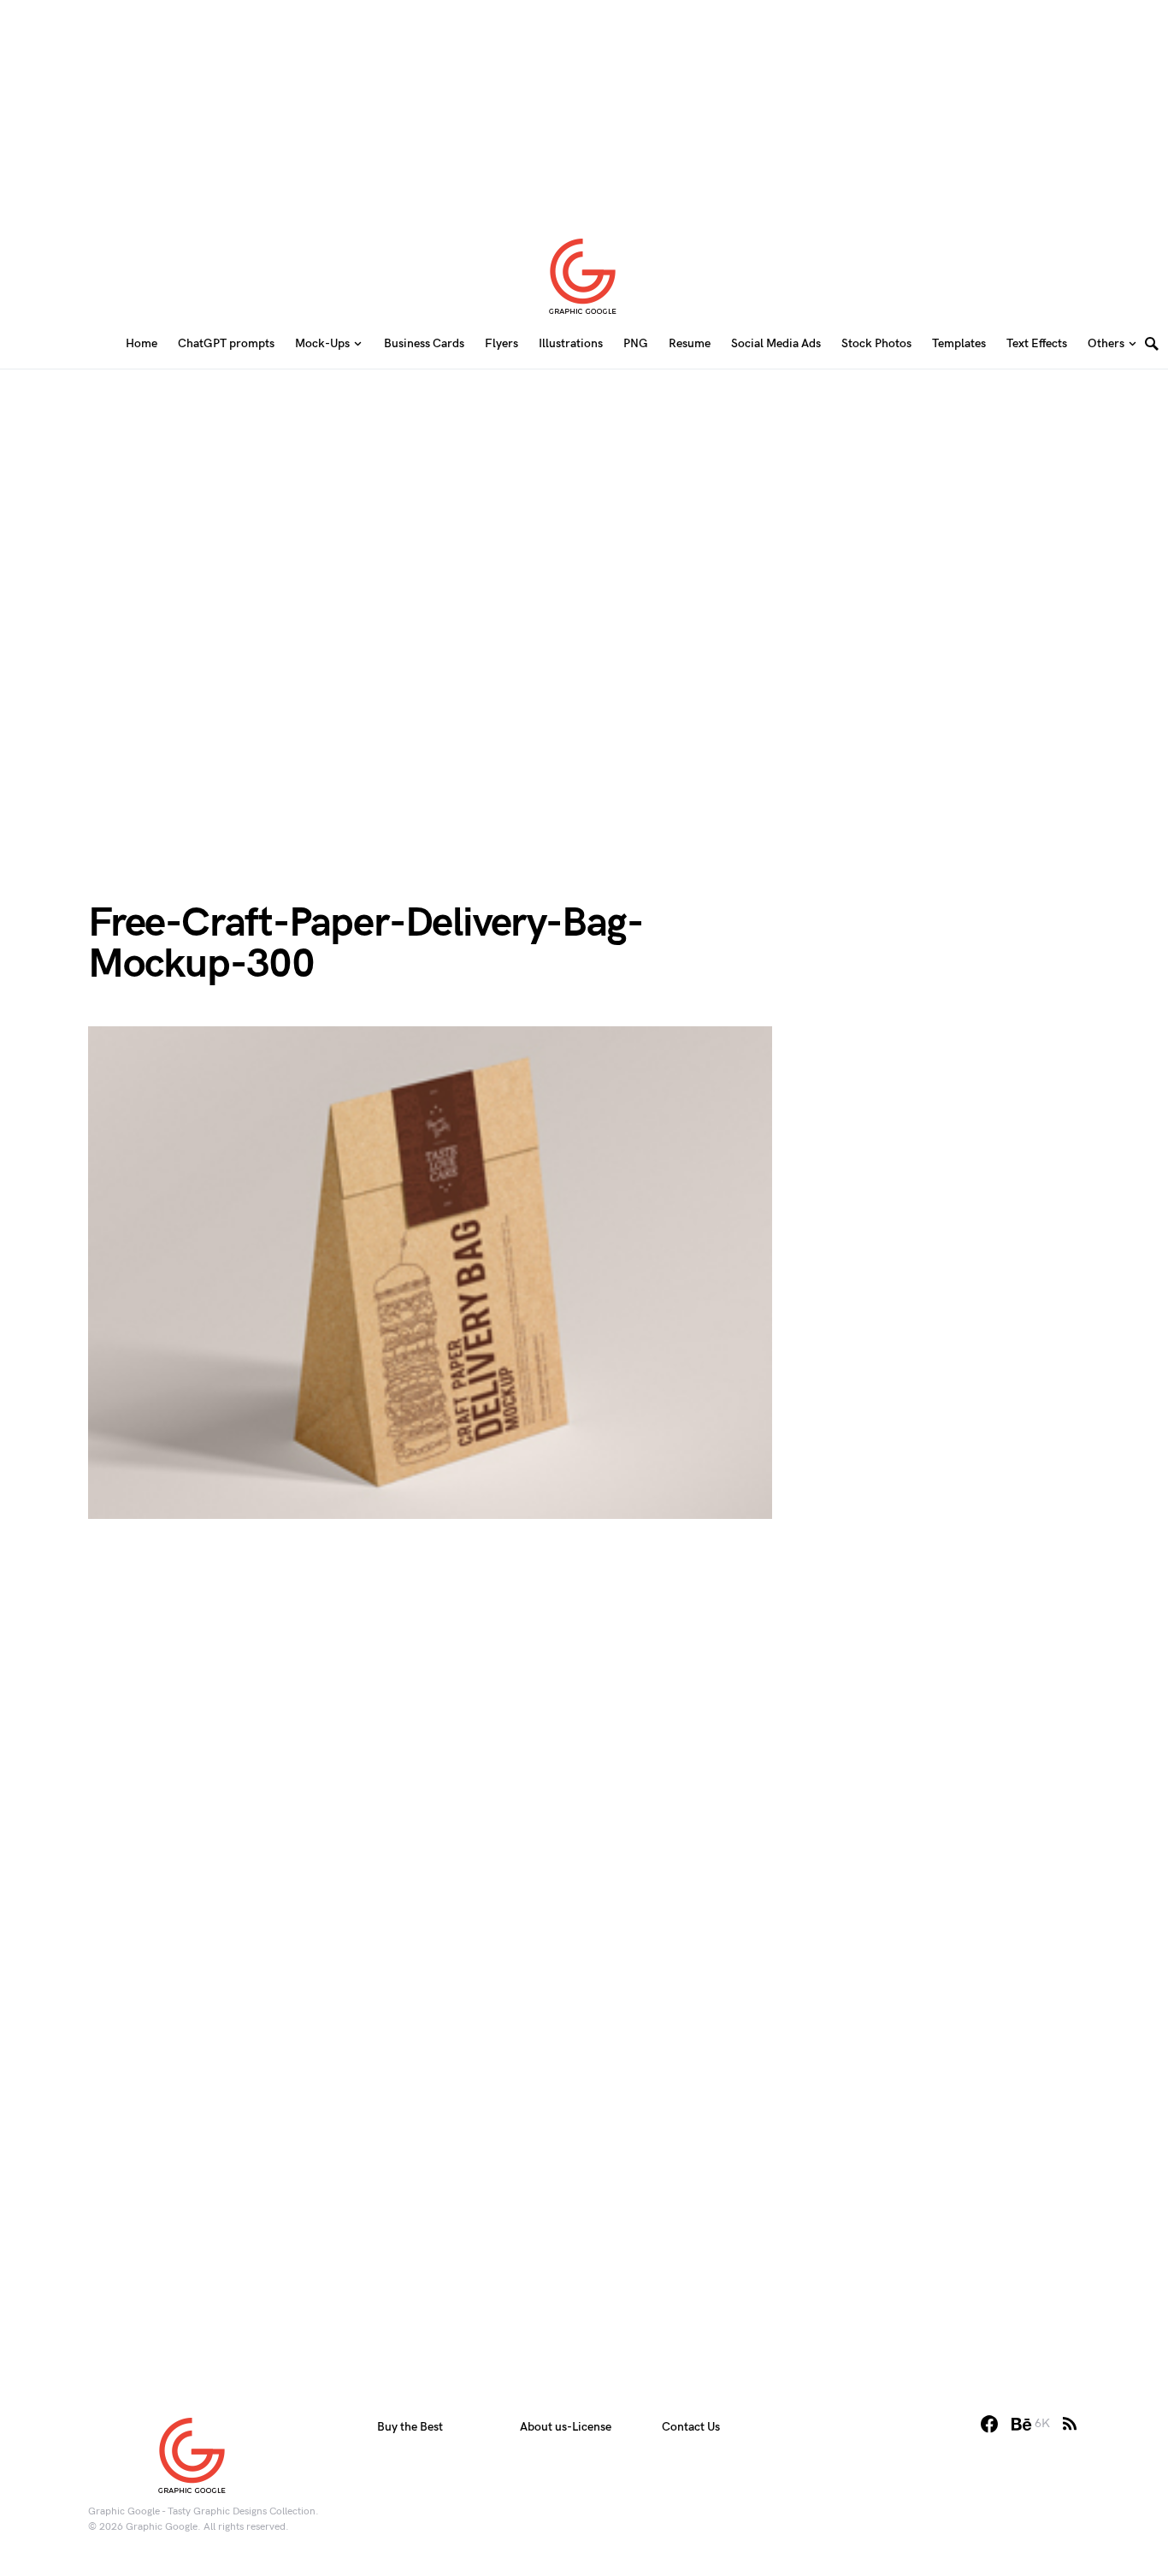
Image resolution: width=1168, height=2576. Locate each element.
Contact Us (691, 2427)
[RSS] (1070, 2424)
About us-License (566, 2427)
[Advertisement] (584, 107)
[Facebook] (989, 2424)
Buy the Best (410, 2427)
